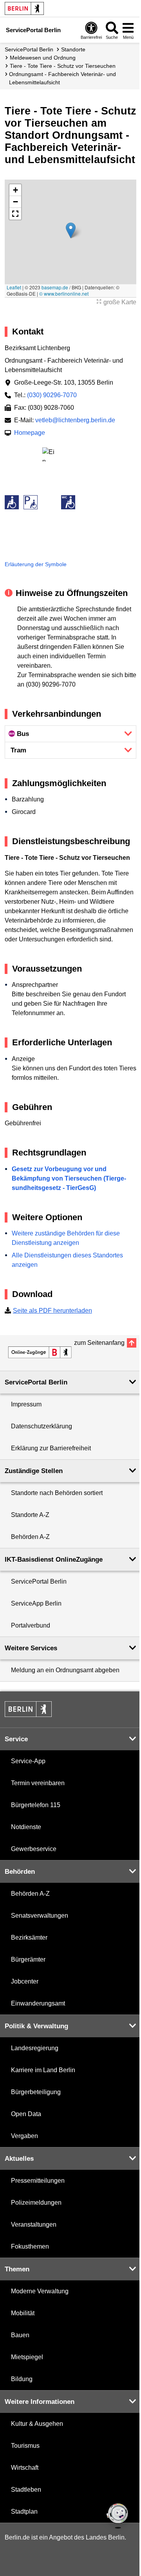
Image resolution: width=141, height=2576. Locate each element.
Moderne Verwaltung (40, 2291)
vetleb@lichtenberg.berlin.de (75, 420)
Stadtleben (26, 2490)
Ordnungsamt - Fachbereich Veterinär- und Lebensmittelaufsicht (62, 78)
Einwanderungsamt (38, 2003)
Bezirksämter (29, 1937)
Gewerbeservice (34, 1849)
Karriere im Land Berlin (43, 2070)
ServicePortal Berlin (29, 49)
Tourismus (25, 2446)
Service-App (28, 1761)
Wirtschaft (25, 2468)
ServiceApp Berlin (36, 1603)
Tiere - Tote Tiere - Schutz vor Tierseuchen (63, 66)
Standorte (73, 49)
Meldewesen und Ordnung (43, 58)
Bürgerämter (28, 1959)
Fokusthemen (30, 2246)
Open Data (26, 2114)
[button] (71, 230)
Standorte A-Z (30, 1515)
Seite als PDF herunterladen (52, 1311)
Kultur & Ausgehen (37, 2424)
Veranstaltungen (34, 2224)
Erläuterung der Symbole (36, 564)
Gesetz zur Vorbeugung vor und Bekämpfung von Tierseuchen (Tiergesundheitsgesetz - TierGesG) (69, 1178)
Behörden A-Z (30, 1537)
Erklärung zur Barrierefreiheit (51, 1448)
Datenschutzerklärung (42, 1426)
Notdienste (26, 1827)
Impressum (26, 1404)
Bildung (22, 2379)
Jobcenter (25, 1981)
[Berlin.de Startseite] (24, 8)
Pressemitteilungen (38, 2181)
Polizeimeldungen (36, 2203)
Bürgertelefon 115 (36, 1805)
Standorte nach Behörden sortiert (57, 1493)
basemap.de (55, 287)
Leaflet (14, 287)
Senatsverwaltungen (40, 1916)
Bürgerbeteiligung (36, 2092)
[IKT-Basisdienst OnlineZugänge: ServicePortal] (40, 1352)
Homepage (30, 433)
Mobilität (23, 2313)
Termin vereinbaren (38, 1783)
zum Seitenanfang (99, 1343)
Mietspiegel (27, 2357)
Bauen (20, 2335)
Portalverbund (31, 1625)
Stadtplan (24, 2512)
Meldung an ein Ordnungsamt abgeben (65, 1670)
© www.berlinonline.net (64, 293)
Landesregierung (35, 2048)
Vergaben (24, 2136)
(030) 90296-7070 (52, 395)
